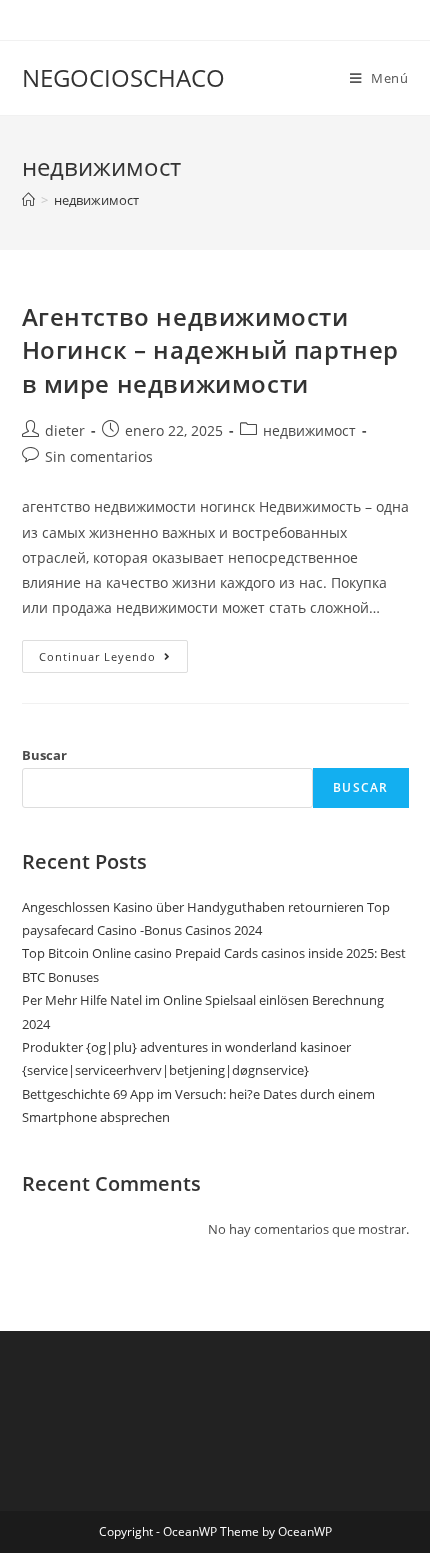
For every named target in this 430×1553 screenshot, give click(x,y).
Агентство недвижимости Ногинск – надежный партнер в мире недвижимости (211, 350)
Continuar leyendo (113, 660)
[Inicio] (28, 200)
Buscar (44, 755)
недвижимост (96, 200)
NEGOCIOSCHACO (123, 77)
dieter (65, 430)
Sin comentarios (99, 456)
